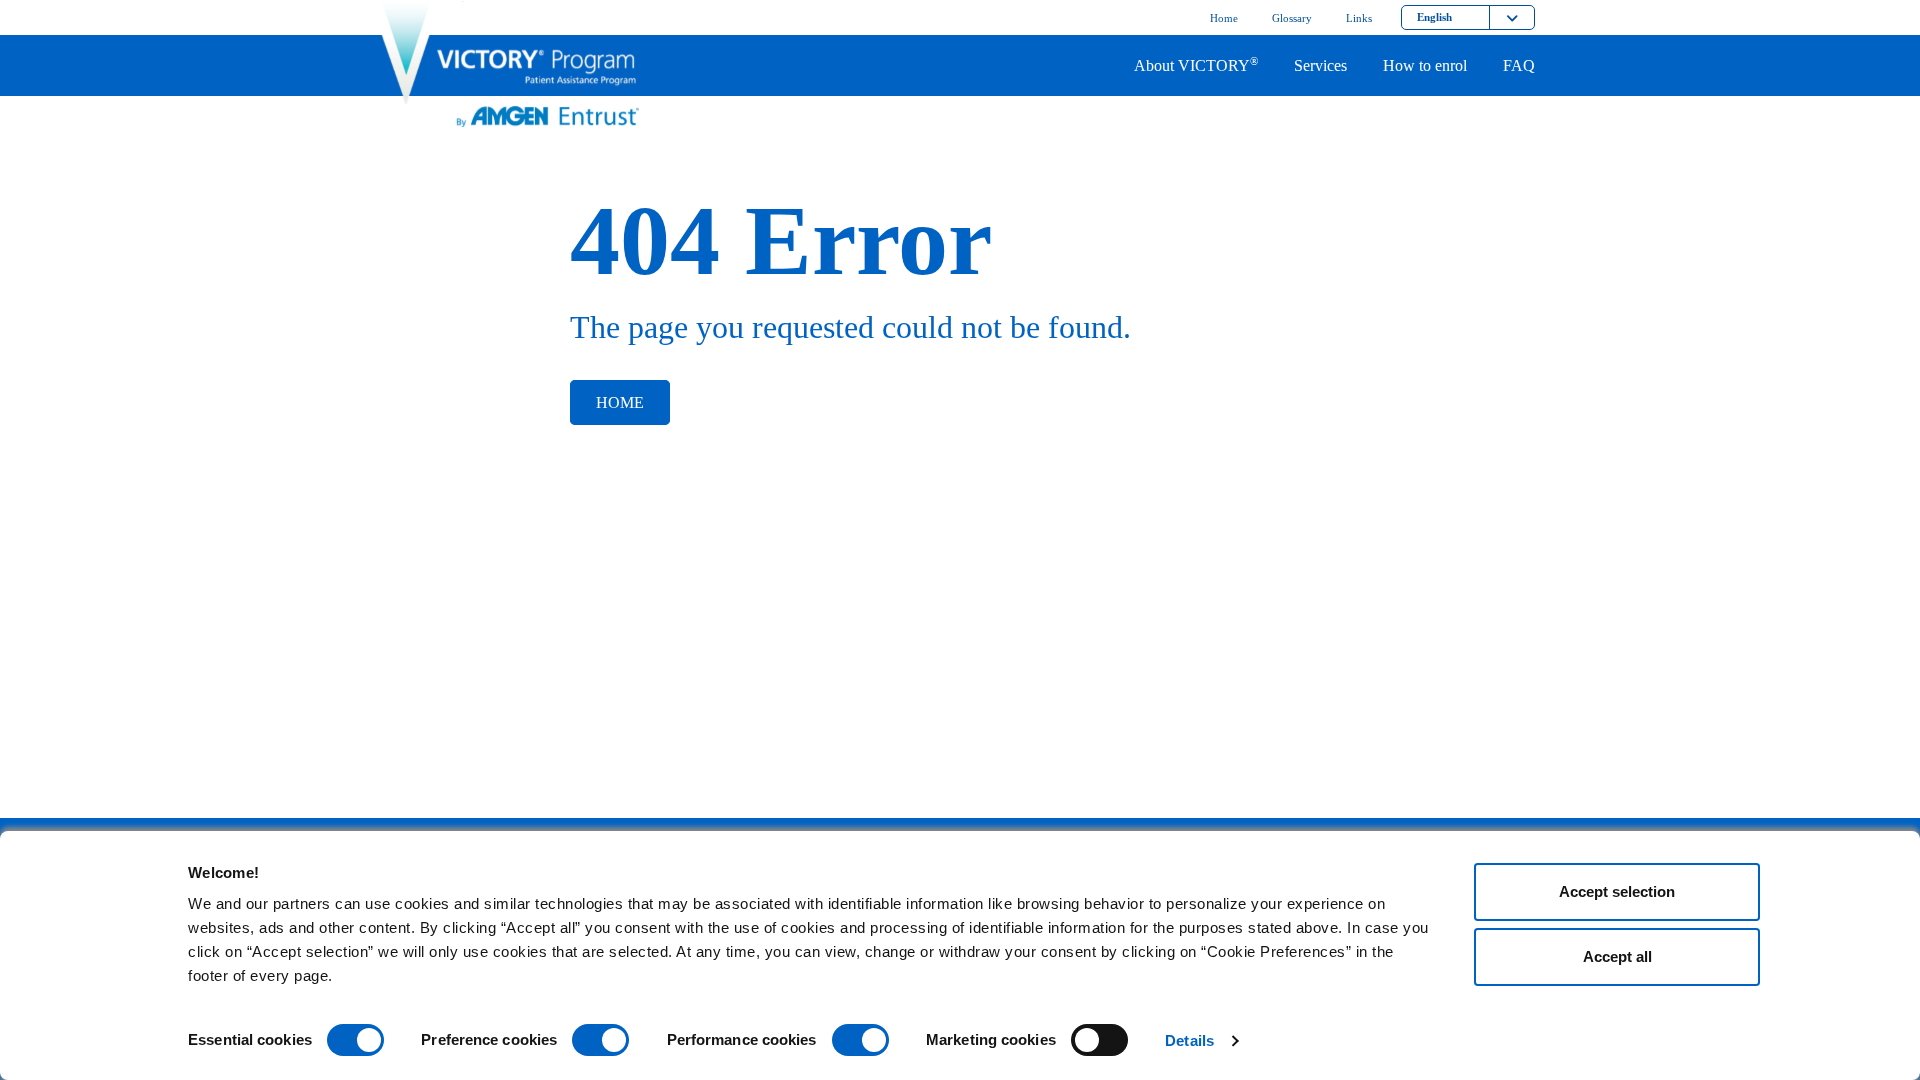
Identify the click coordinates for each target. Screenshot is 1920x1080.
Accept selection (1617, 891)
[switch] (600, 1040)
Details (1189, 1040)
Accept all (1617, 956)
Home (620, 402)
